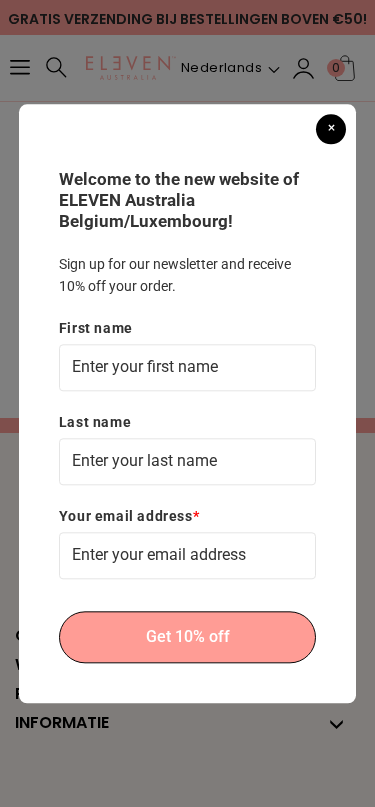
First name (96, 328)
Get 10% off (188, 637)
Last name (95, 422)
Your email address (129, 516)
